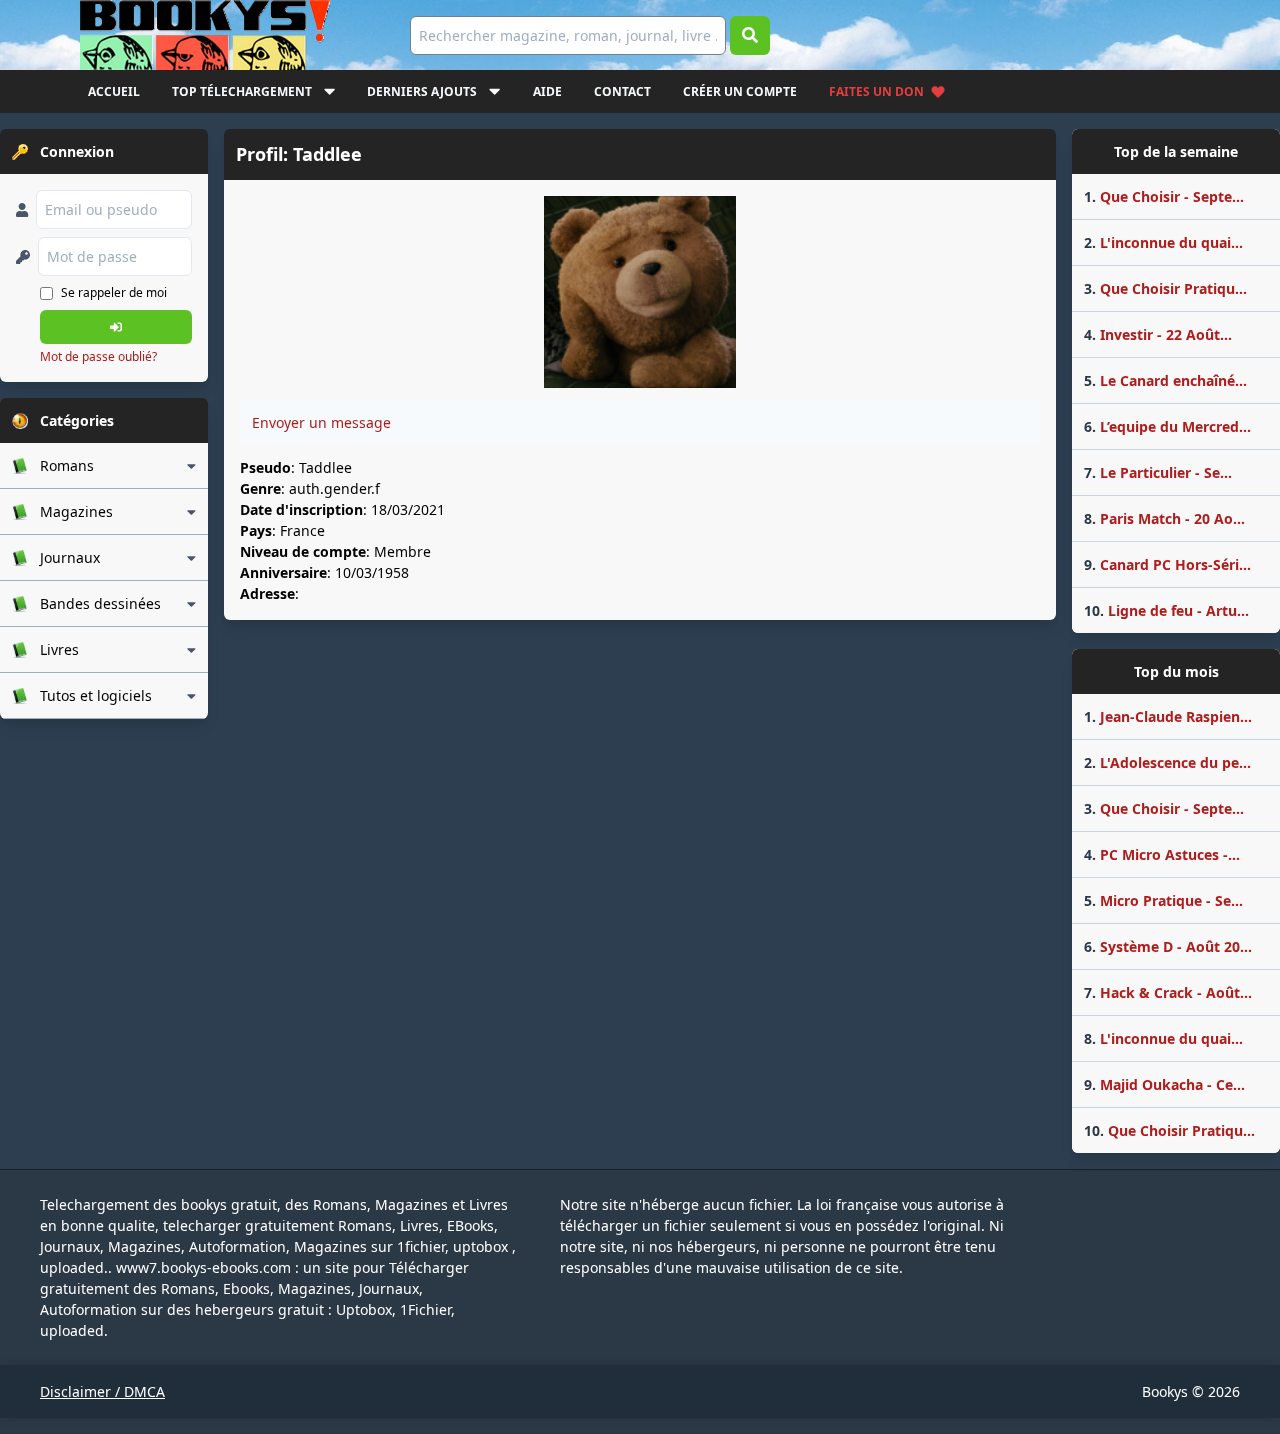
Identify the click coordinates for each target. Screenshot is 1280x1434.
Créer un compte (740, 91)
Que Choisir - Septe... (1164, 196)
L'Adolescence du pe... (1167, 762)
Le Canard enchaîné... (1165, 380)
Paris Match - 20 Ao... (1164, 518)
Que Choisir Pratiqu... (1165, 288)
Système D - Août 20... (1168, 946)
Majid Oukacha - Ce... (1164, 1084)
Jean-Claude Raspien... (1168, 716)
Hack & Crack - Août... (1168, 992)
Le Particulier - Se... (1158, 472)
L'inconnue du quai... (1163, 242)
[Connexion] (116, 327)
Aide (547, 91)
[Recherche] (750, 35)
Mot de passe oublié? (98, 356)
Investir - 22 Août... (1158, 334)
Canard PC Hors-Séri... (1167, 564)
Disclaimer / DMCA (102, 1391)
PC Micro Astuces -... (1162, 854)
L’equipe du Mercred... (1167, 426)
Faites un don (876, 91)
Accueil (114, 91)
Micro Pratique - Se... (1163, 900)
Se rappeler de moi (114, 292)
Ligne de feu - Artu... (1166, 610)
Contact (622, 91)
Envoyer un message (321, 422)
